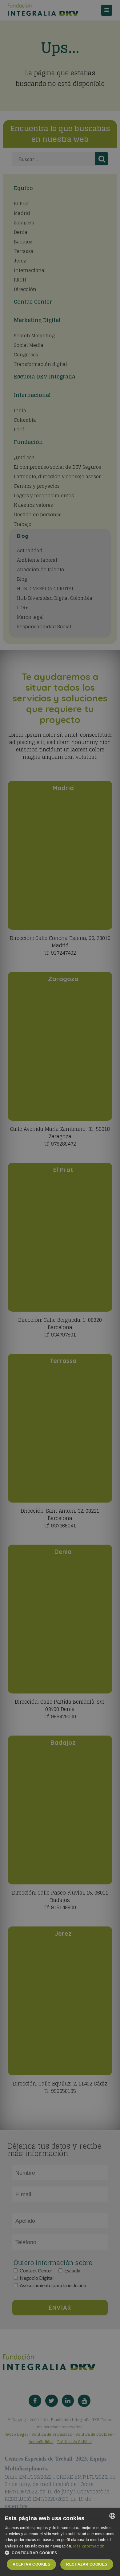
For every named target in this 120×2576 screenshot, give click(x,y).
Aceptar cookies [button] (31, 2564)
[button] (60, 2553)
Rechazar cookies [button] (87, 2564)
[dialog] (60, 2542)
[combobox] (112, 2516)
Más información (89, 2546)
